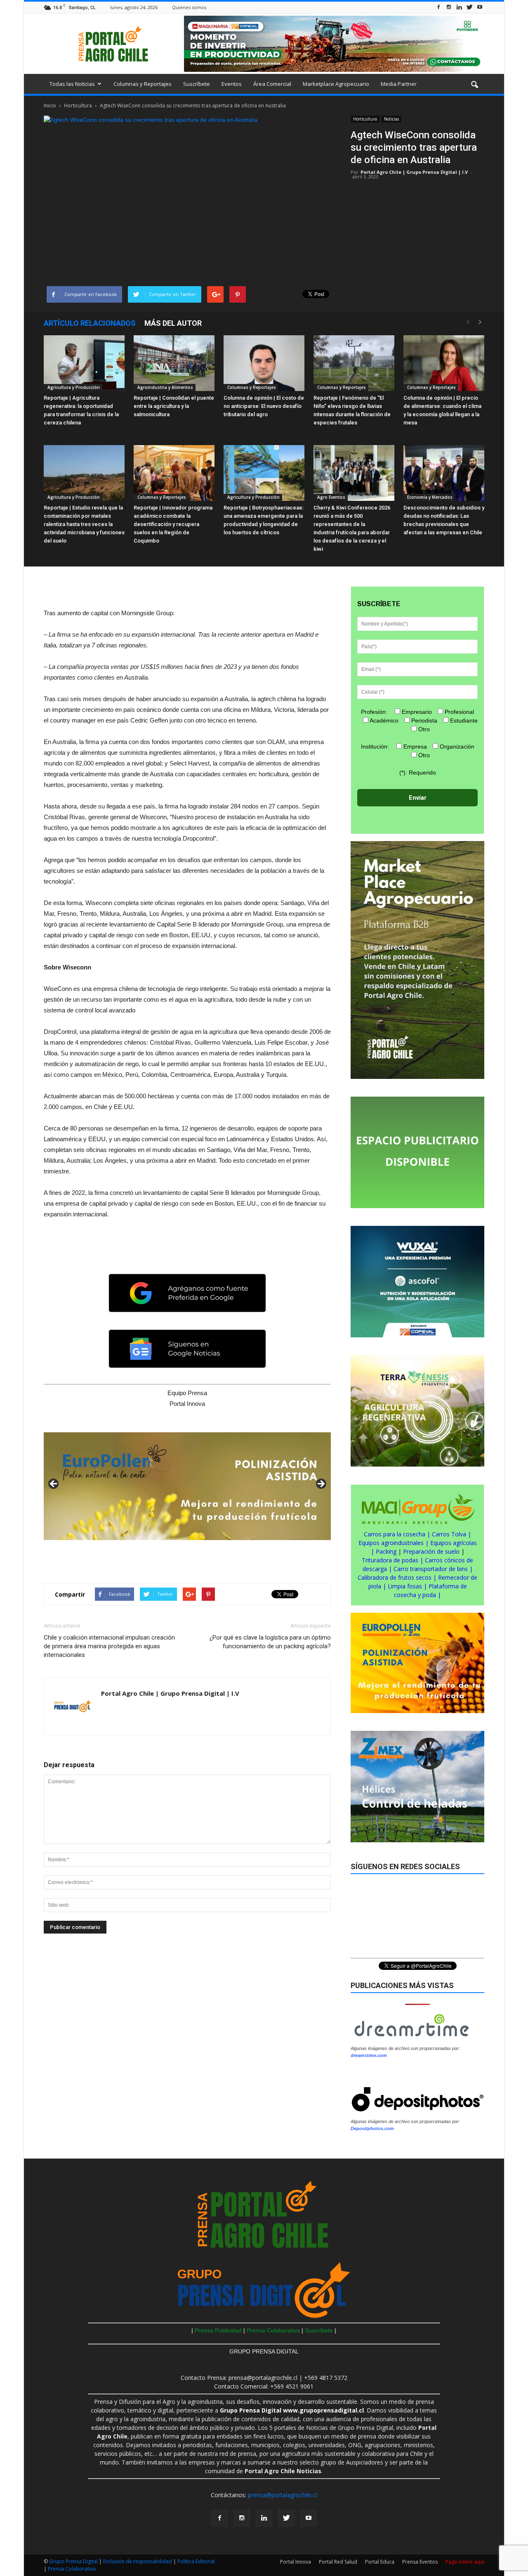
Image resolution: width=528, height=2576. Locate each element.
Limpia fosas (405, 1586)
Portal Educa (380, 2562)
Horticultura (365, 119)
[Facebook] (438, 7)
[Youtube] (480, 7)
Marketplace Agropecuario (336, 84)
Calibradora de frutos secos (395, 1577)
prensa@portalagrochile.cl (282, 2495)
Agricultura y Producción (73, 387)
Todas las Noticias (72, 84)
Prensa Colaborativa (274, 2330)
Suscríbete (197, 84)
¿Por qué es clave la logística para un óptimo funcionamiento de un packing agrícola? (270, 1642)
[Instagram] (449, 7)
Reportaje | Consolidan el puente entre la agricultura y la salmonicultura (174, 406)
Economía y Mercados (429, 497)
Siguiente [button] (321, 1484)
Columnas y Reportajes (143, 84)
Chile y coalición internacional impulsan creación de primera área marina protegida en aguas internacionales (109, 1646)
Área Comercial (272, 84)
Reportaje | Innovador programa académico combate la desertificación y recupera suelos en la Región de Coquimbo (173, 524)
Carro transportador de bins (431, 1569)
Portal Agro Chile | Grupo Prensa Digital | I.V (414, 172)
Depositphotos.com (372, 2128)
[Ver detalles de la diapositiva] (187, 1486)
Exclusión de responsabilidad (138, 2561)
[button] (474, 85)
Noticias (391, 119)
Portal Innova (296, 2562)
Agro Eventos (331, 497)
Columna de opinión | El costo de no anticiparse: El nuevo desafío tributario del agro (264, 406)
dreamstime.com (369, 2055)
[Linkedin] (459, 7)
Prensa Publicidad (218, 2330)
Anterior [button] (54, 1484)
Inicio (50, 105)
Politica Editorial (196, 2561)
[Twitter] (469, 7)
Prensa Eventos (420, 2562)
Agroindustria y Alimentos (165, 387)
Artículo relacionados (90, 323)
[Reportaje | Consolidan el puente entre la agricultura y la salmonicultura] (174, 363)
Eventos (232, 84)
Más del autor (173, 323)
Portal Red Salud (338, 2562)
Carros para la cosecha (395, 1534)
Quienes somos (189, 7)
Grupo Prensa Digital (73, 2561)
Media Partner (399, 84)
